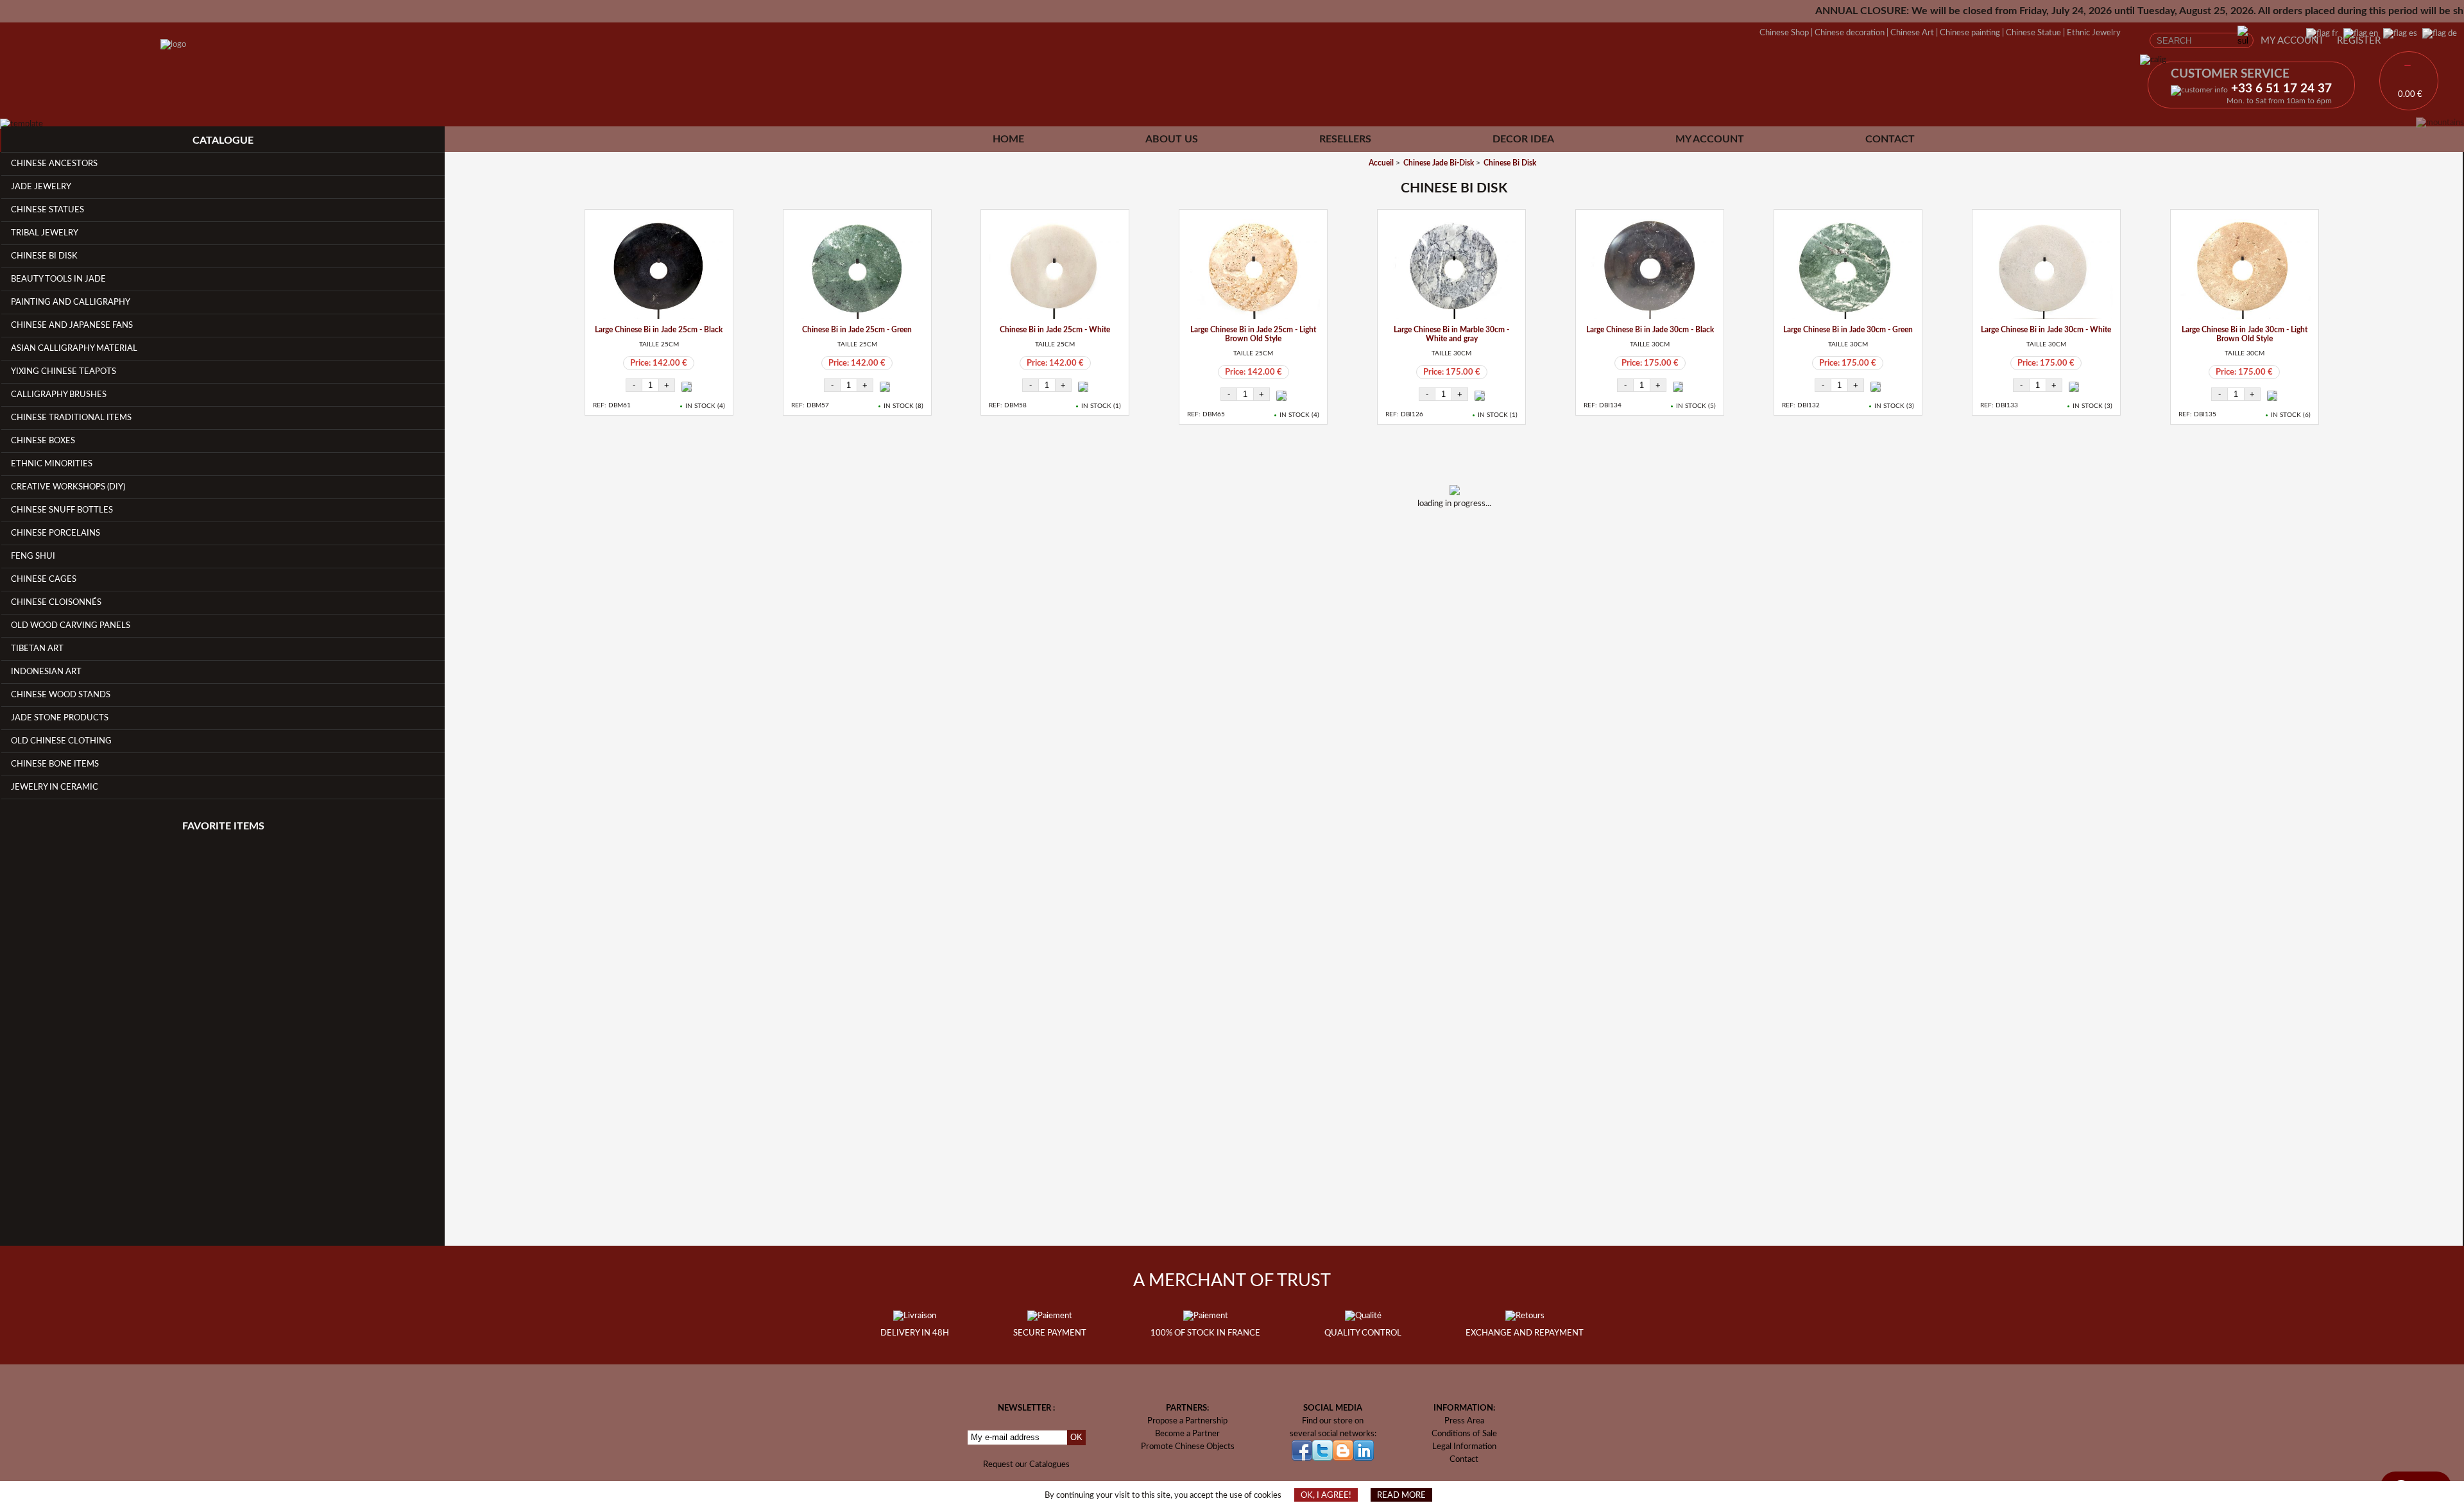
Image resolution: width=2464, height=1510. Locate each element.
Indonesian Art (46, 672)
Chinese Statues (47, 210)
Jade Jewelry (41, 187)
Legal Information (1464, 1446)
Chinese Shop (1784, 33)
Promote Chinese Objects (1188, 1446)
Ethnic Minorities (52, 464)
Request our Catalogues (1026, 1464)
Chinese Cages (44, 579)
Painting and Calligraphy (71, 302)
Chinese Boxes (43, 441)
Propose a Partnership (1187, 1421)
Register (2359, 41)
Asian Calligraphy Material (74, 348)
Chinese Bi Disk (44, 256)
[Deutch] (2437, 33)
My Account (2292, 41)
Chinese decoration (1850, 33)
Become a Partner (1187, 1434)
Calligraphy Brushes (59, 394)
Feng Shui (33, 556)
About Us (1172, 139)
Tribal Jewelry (45, 233)
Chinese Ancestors (54, 164)
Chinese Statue (2033, 33)
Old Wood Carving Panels (71, 625)
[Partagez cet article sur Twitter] (1471, 538)
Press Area (1464, 1421)
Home (1008, 139)
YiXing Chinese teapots (64, 371)
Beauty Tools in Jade (58, 279)
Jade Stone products (60, 718)
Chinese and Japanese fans (72, 325)
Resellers (1345, 139)
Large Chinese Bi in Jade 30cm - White (2046, 330)
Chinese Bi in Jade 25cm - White (1055, 330)
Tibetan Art (37, 649)
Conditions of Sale (1464, 1434)
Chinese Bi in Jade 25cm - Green (857, 330)
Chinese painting (1970, 33)
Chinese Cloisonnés (56, 602)
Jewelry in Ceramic (55, 787)
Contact (1890, 139)
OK (1076, 1437)
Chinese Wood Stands (61, 695)
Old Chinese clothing (61, 741)
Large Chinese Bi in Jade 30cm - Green (1848, 330)
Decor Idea (1523, 139)
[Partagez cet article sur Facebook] (1437, 538)
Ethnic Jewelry (2094, 33)
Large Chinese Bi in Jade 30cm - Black (1650, 330)
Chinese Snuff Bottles (62, 510)
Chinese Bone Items (55, 764)
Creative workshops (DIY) (68, 487)
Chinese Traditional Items (71, 418)
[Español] (2398, 33)
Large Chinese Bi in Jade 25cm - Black (659, 330)
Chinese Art (1912, 33)
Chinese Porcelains (56, 533)
